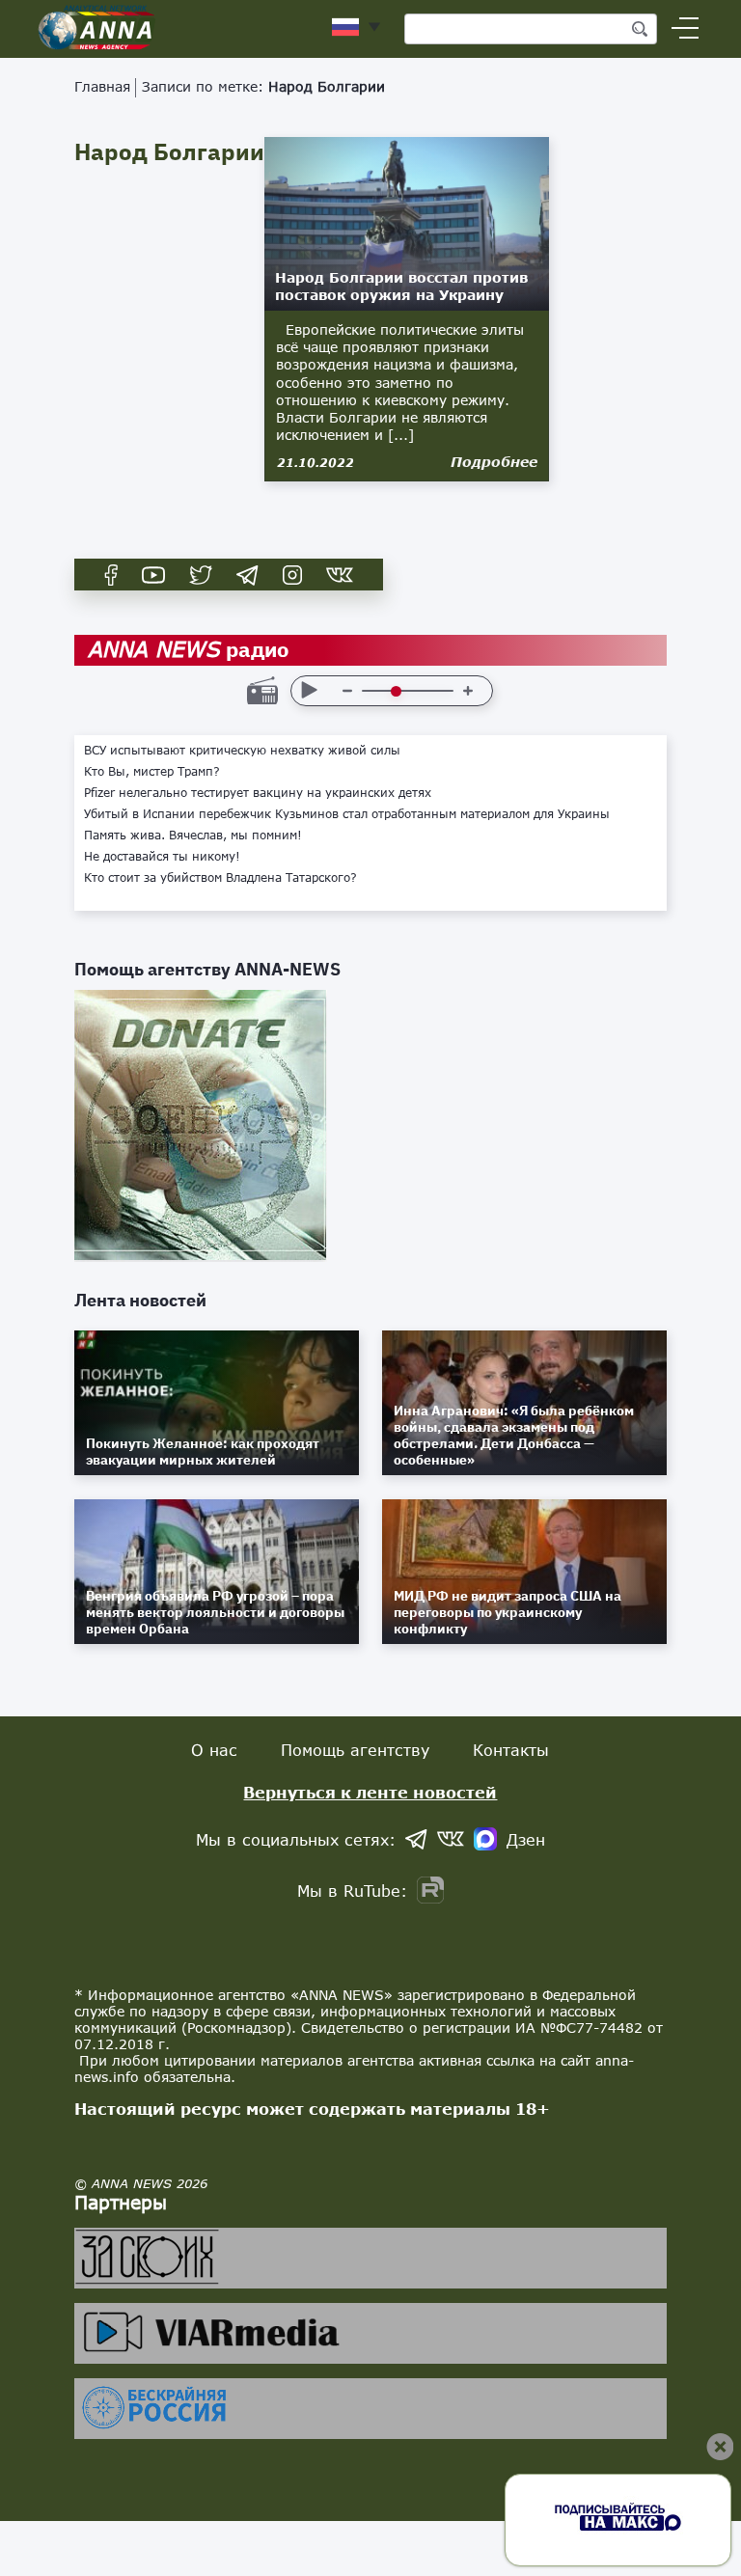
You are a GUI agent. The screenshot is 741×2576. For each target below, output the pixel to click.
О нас (214, 1750)
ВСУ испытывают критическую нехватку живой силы (242, 751)
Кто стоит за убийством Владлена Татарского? (220, 878)
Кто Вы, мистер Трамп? (152, 772)
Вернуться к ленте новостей (370, 1792)
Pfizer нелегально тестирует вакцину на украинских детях (258, 793)
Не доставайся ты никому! (162, 857)
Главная (102, 86)
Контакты (511, 1750)
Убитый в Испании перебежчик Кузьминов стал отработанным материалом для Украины (347, 814)
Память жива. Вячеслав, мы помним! (193, 836)
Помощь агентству (355, 1750)
